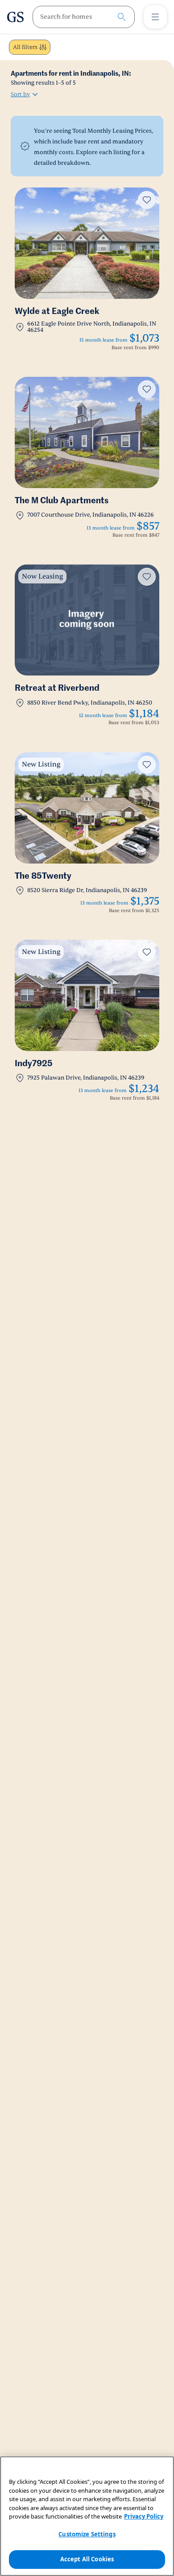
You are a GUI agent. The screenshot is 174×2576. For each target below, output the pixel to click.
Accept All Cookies (87, 2559)
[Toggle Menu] (155, 17)
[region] (87, 2516)
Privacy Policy (144, 2516)
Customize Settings (87, 2534)
